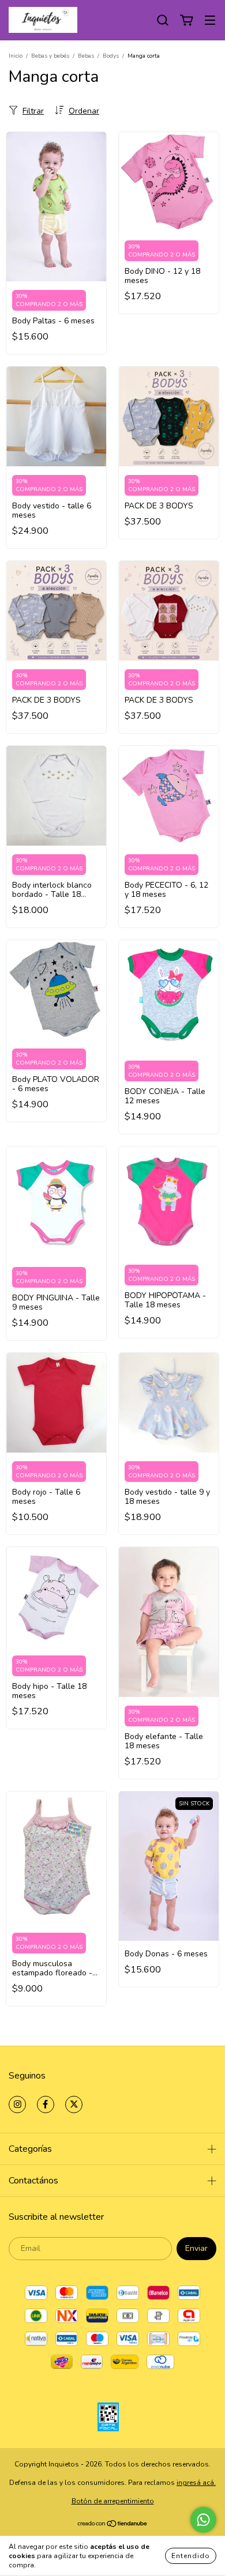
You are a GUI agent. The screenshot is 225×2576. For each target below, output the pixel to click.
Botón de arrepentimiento (113, 2501)
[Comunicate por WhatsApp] (203, 2520)
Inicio (16, 56)
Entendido (191, 2556)
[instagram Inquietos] (17, 2104)
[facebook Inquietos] (46, 2104)
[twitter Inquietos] (74, 2104)
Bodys (111, 56)
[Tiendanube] (113, 2525)
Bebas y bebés (50, 56)
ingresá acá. (196, 2483)
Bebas (86, 56)
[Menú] (210, 20)
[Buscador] (163, 20)
